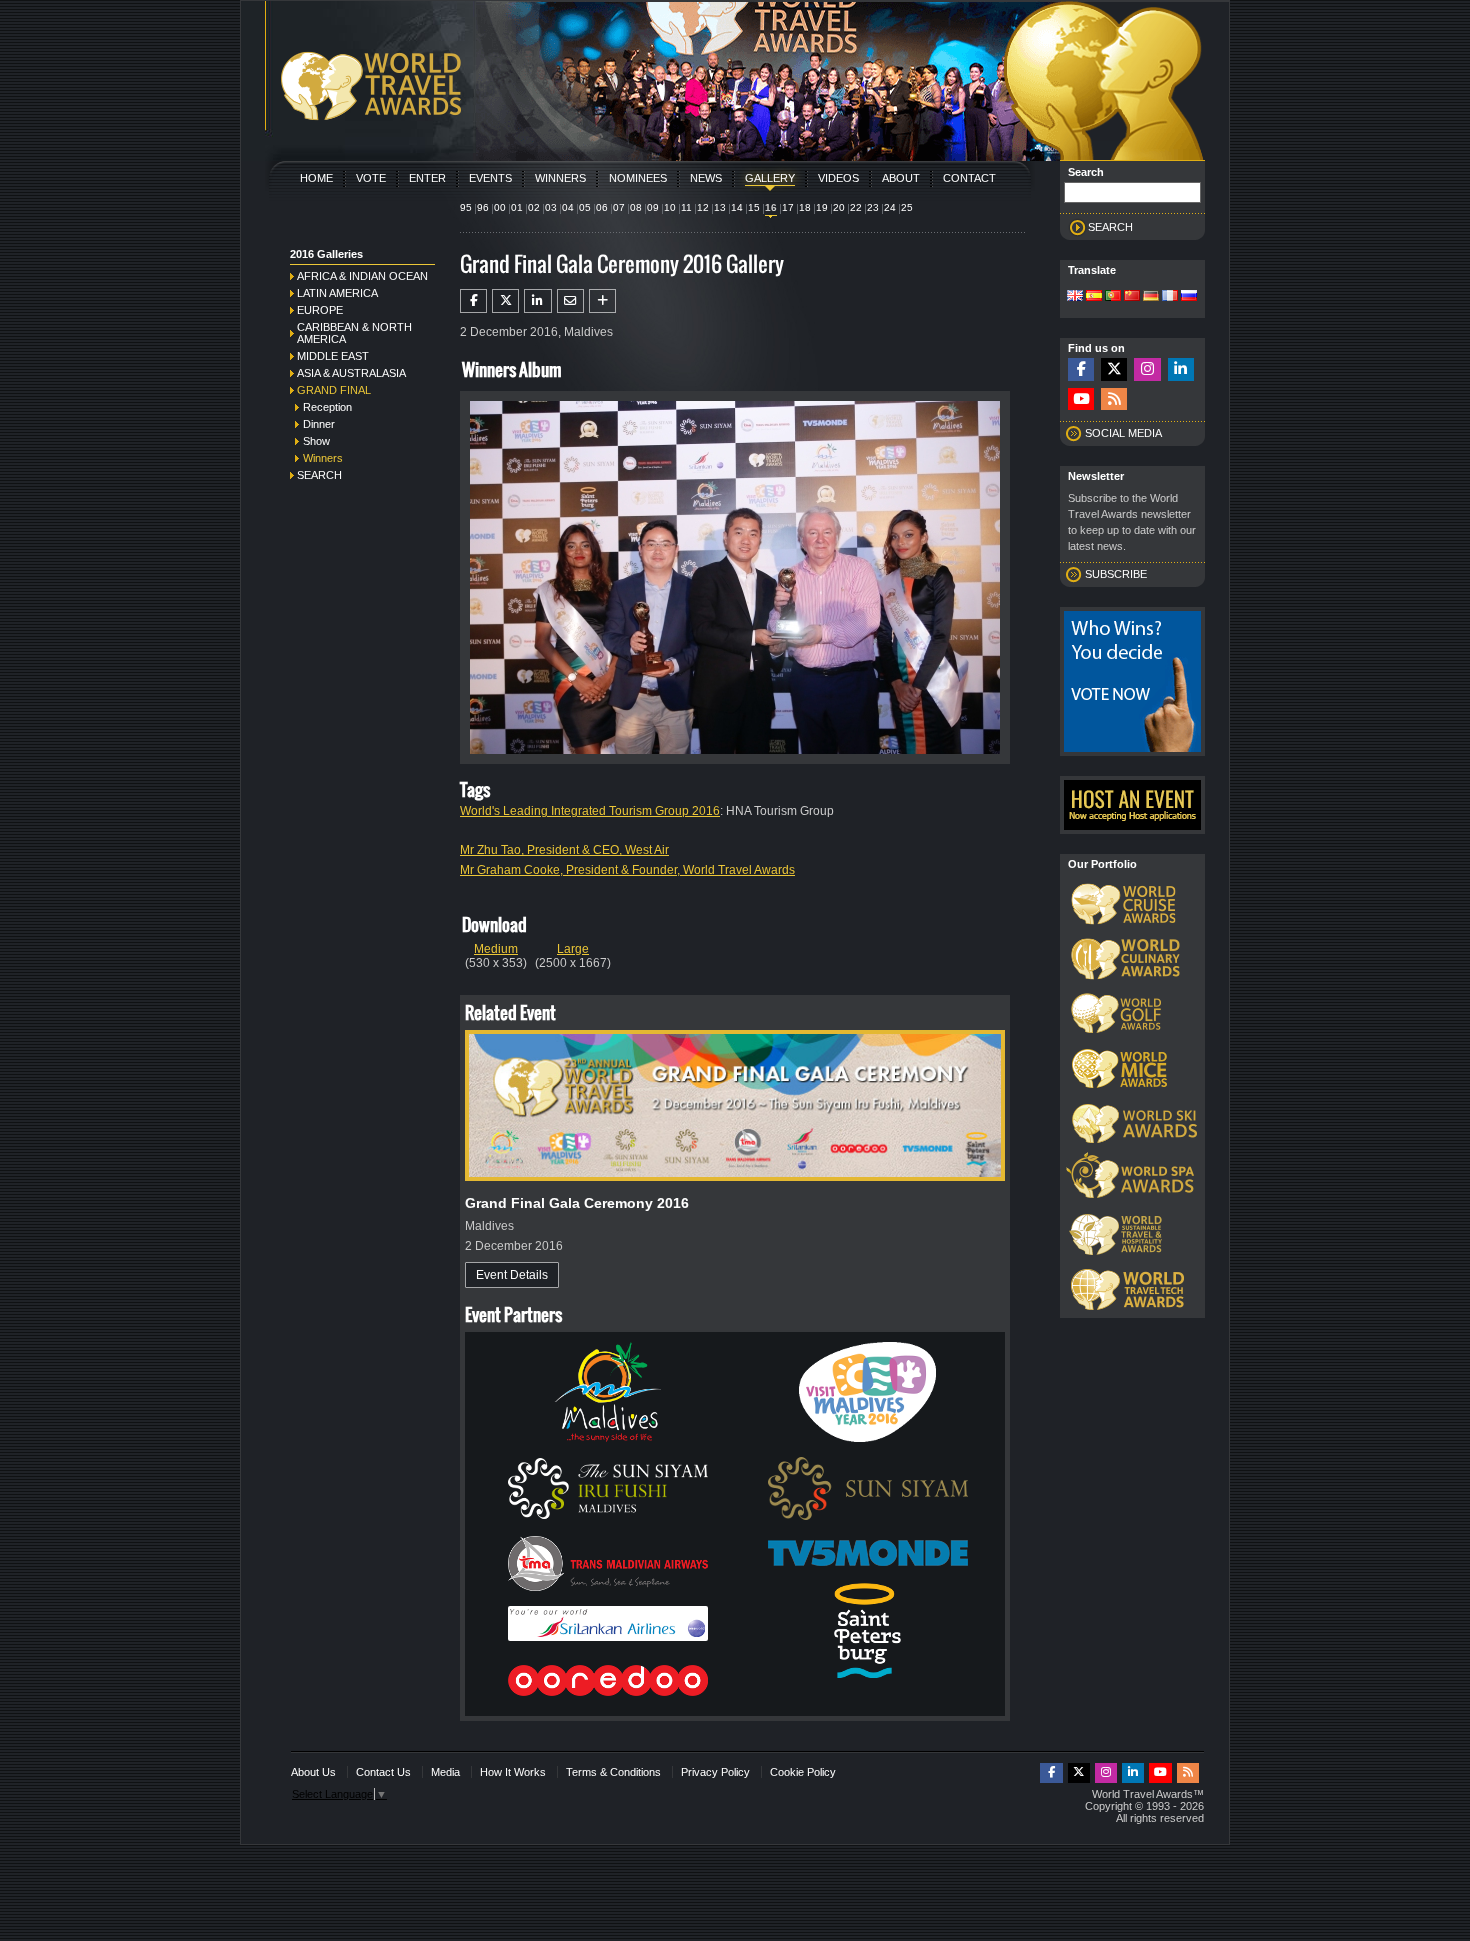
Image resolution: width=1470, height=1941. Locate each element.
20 (839, 207)
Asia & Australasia (351, 373)
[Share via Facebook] (473, 301)
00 (500, 207)
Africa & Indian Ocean (362, 276)
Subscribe (1116, 574)
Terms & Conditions (613, 1772)
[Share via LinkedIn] (537, 301)
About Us (313, 1772)
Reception (327, 407)
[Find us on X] (1114, 369)
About (901, 178)
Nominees (638, 178)
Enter (427, 178)
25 (907, 207)
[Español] (1094, 297)
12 (703, 207)
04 (568, 207)
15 (754, 207)
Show (316, 441)
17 (788, 207)
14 (737, 207)
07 (619, 207)
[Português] (1113, 297)
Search (319, 475)
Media (445, 1772)
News (706, 178)
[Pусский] (1189, 297)
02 (534, 207)
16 (771, 207)
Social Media (1123, 433)
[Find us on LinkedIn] (1181, 369)
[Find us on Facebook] (1081, 369)
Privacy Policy (715, 1772)
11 (686, 207)
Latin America (337, 293)
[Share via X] (505, 301)
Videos (838, 178)
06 (602, 207)
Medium (496, 949)
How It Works (513, 1772)
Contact (969, 178)
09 (653, 207)
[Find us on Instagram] (1147, 369)
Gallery (770, 178)
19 (822, 207)
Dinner (319, 424)
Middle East (333, 356)
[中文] (1132, 297)
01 (517, 207)
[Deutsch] (1151, 297)
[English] (1075, 297)
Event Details (512, 1275)
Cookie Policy (803, 1772)
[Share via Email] (570, 301)
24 (890, 207)
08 (636, 207)
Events (490, 178)
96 (483, 207)
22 (856, 207)
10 (670, 207)
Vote (371, 178)
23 (873, 207)
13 (720, 207)
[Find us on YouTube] (1081, 399)
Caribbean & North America (354, 333)
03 (551, 207)
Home (316, 178)
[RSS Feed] (1114, 399)
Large (573, 949)
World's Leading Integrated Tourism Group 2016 (590, 811)
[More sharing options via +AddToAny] (602, 301)
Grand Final (334, 390)
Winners (560, 178)
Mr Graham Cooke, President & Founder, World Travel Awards (627, 870)
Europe (320, 310)
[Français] (1170, 297)
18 (805, 207)
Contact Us (383, 1772)
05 (585, 207)
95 (466, 207)
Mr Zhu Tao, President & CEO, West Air (564, 850)
